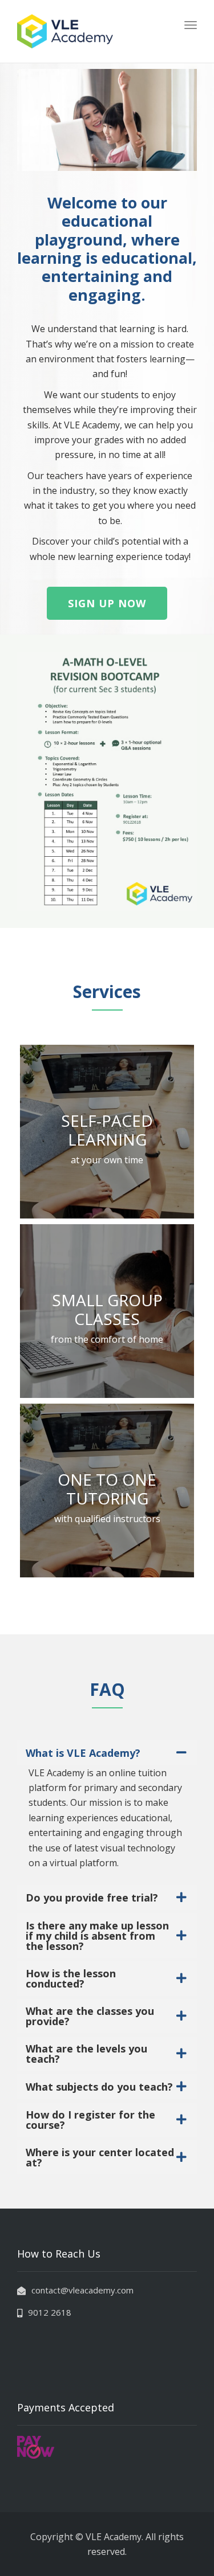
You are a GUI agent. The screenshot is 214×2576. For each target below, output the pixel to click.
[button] (107, 603)
